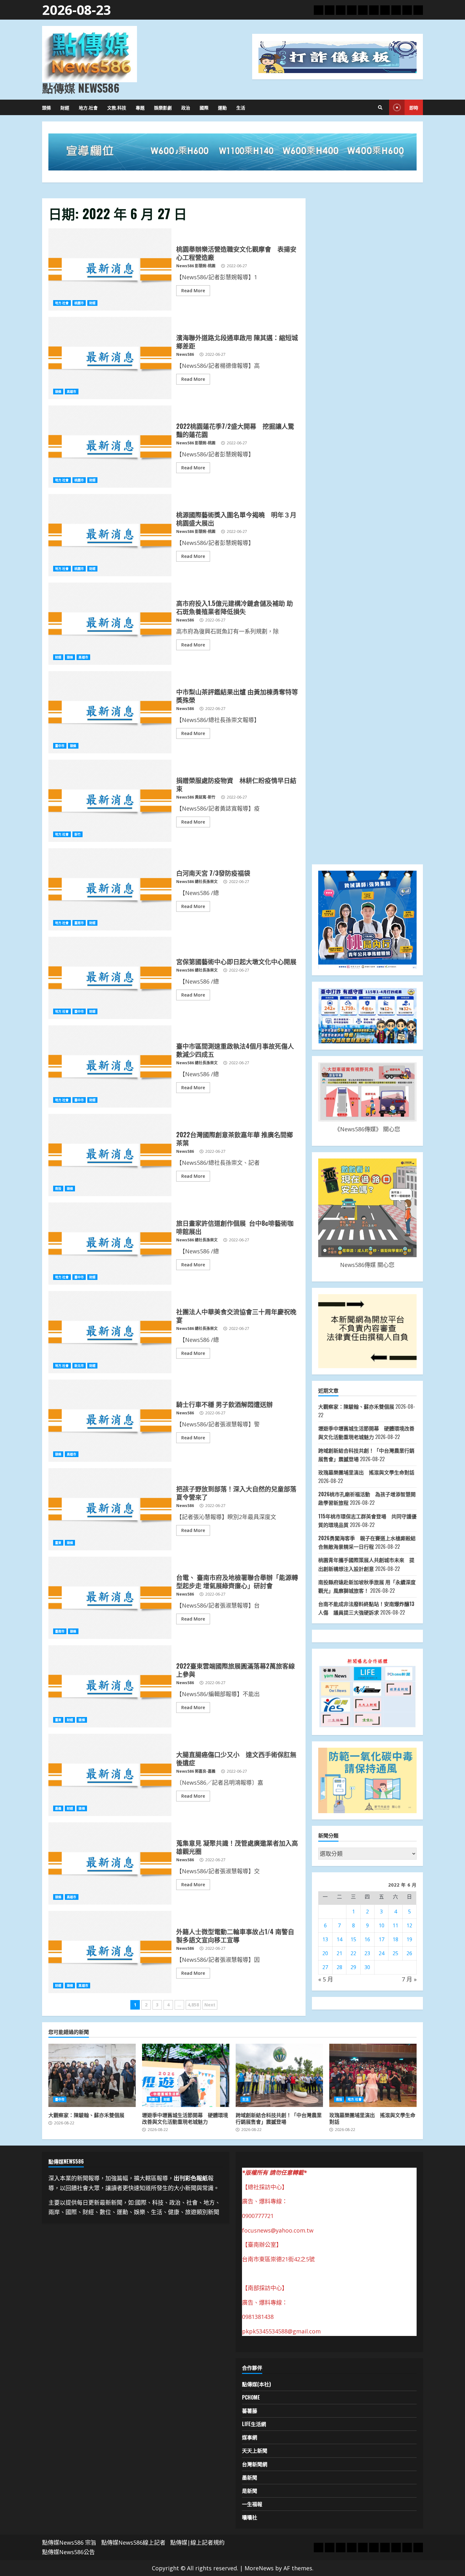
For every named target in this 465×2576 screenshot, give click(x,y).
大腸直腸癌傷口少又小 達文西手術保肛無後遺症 (110, 1775)
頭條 (46, 107)
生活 (241, 107)
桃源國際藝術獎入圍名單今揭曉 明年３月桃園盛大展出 (110, 535)
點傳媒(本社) (256, 2384)
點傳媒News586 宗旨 (69, 2542)
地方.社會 (88, 107)
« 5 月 (326, 1979)
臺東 (58, 1543)
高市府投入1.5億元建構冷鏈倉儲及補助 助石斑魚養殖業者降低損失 (110, 624)
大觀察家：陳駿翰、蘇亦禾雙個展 (356, 1406)
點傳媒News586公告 (68, 2552)
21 (339, 1953)
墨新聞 (250, 2477)
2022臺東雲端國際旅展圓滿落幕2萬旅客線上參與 (110, 1686)
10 (381, 1925)
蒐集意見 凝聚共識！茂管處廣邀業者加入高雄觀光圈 (110, 1863)
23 (367, 1953)
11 (395, 1925)
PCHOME (251, 2397)
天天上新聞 (255, 2450)
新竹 (77, 834)
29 (353, 1967)
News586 (185, 354)
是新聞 (250, 2491)
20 (325, 1953)
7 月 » (409, 1979)
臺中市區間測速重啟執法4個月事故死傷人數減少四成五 (110, 1066)
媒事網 (250, 2437)
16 (367, 1939)
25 (395, 1953)
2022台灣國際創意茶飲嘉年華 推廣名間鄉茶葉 (110, 1155)
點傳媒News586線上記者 (133, 2542)
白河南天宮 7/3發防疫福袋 (110, 889)
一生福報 (252, 2504)
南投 (58, 1189)
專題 (140, 107)
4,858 (193, 2005)
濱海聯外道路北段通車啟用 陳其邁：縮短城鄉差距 (110, 358)
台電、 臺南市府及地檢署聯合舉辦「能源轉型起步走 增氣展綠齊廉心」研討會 (110, 1598)
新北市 (79, 1366)
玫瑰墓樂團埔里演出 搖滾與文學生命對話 (369, 1472)
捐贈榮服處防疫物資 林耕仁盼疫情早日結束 (110, 801)
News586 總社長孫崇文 (197, 882)
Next (210, 2005)
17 (381, 1939)
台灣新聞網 (255, 2464)
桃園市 (79, 303)
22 (353, 1953)
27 (325, 1967)
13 (325, 1939)
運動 (222, 107)
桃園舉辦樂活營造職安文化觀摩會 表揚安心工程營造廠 (110, 269)
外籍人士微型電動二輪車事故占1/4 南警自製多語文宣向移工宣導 (110, 1952)
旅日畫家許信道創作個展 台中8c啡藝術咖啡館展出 (110, 1244)
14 (339, 1939)
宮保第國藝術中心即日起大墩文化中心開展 (110, 978)
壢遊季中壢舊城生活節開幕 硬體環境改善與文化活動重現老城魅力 (186, 2075)
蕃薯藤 (250, 2411)
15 (353, 1939)
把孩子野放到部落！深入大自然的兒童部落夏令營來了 (110, 1509)
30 (367, 1967)
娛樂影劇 (163, 107)
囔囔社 (250, 2517)
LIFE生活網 (254, 2424)
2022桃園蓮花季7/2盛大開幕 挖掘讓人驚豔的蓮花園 (110, 447)
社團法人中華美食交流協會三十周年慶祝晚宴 (110, 1332)
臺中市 (60, 746)
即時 (414, 107)
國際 (204, 107)
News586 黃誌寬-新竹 (196, 797)
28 (339, 1967)
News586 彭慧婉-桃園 (196, 266)
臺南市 (79, 923)
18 (395, 1939)
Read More (193, 290)
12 (409, 1925)
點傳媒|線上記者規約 (197, 2542)
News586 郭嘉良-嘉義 (196, 1771)
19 (409, 1939)
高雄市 (71, 392)
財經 (65, 107)
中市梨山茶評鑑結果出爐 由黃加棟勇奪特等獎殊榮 (110, 712)
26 (409, 1953)
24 (381, 1953)
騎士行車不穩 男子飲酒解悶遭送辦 (110, 1421)
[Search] (380, 108)
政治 (186, 107)
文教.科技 (117, 107)
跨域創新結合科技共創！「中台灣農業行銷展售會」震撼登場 (279, 2075)
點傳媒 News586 (81, 88)
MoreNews (259, 2568)
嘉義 (58, 1808)
